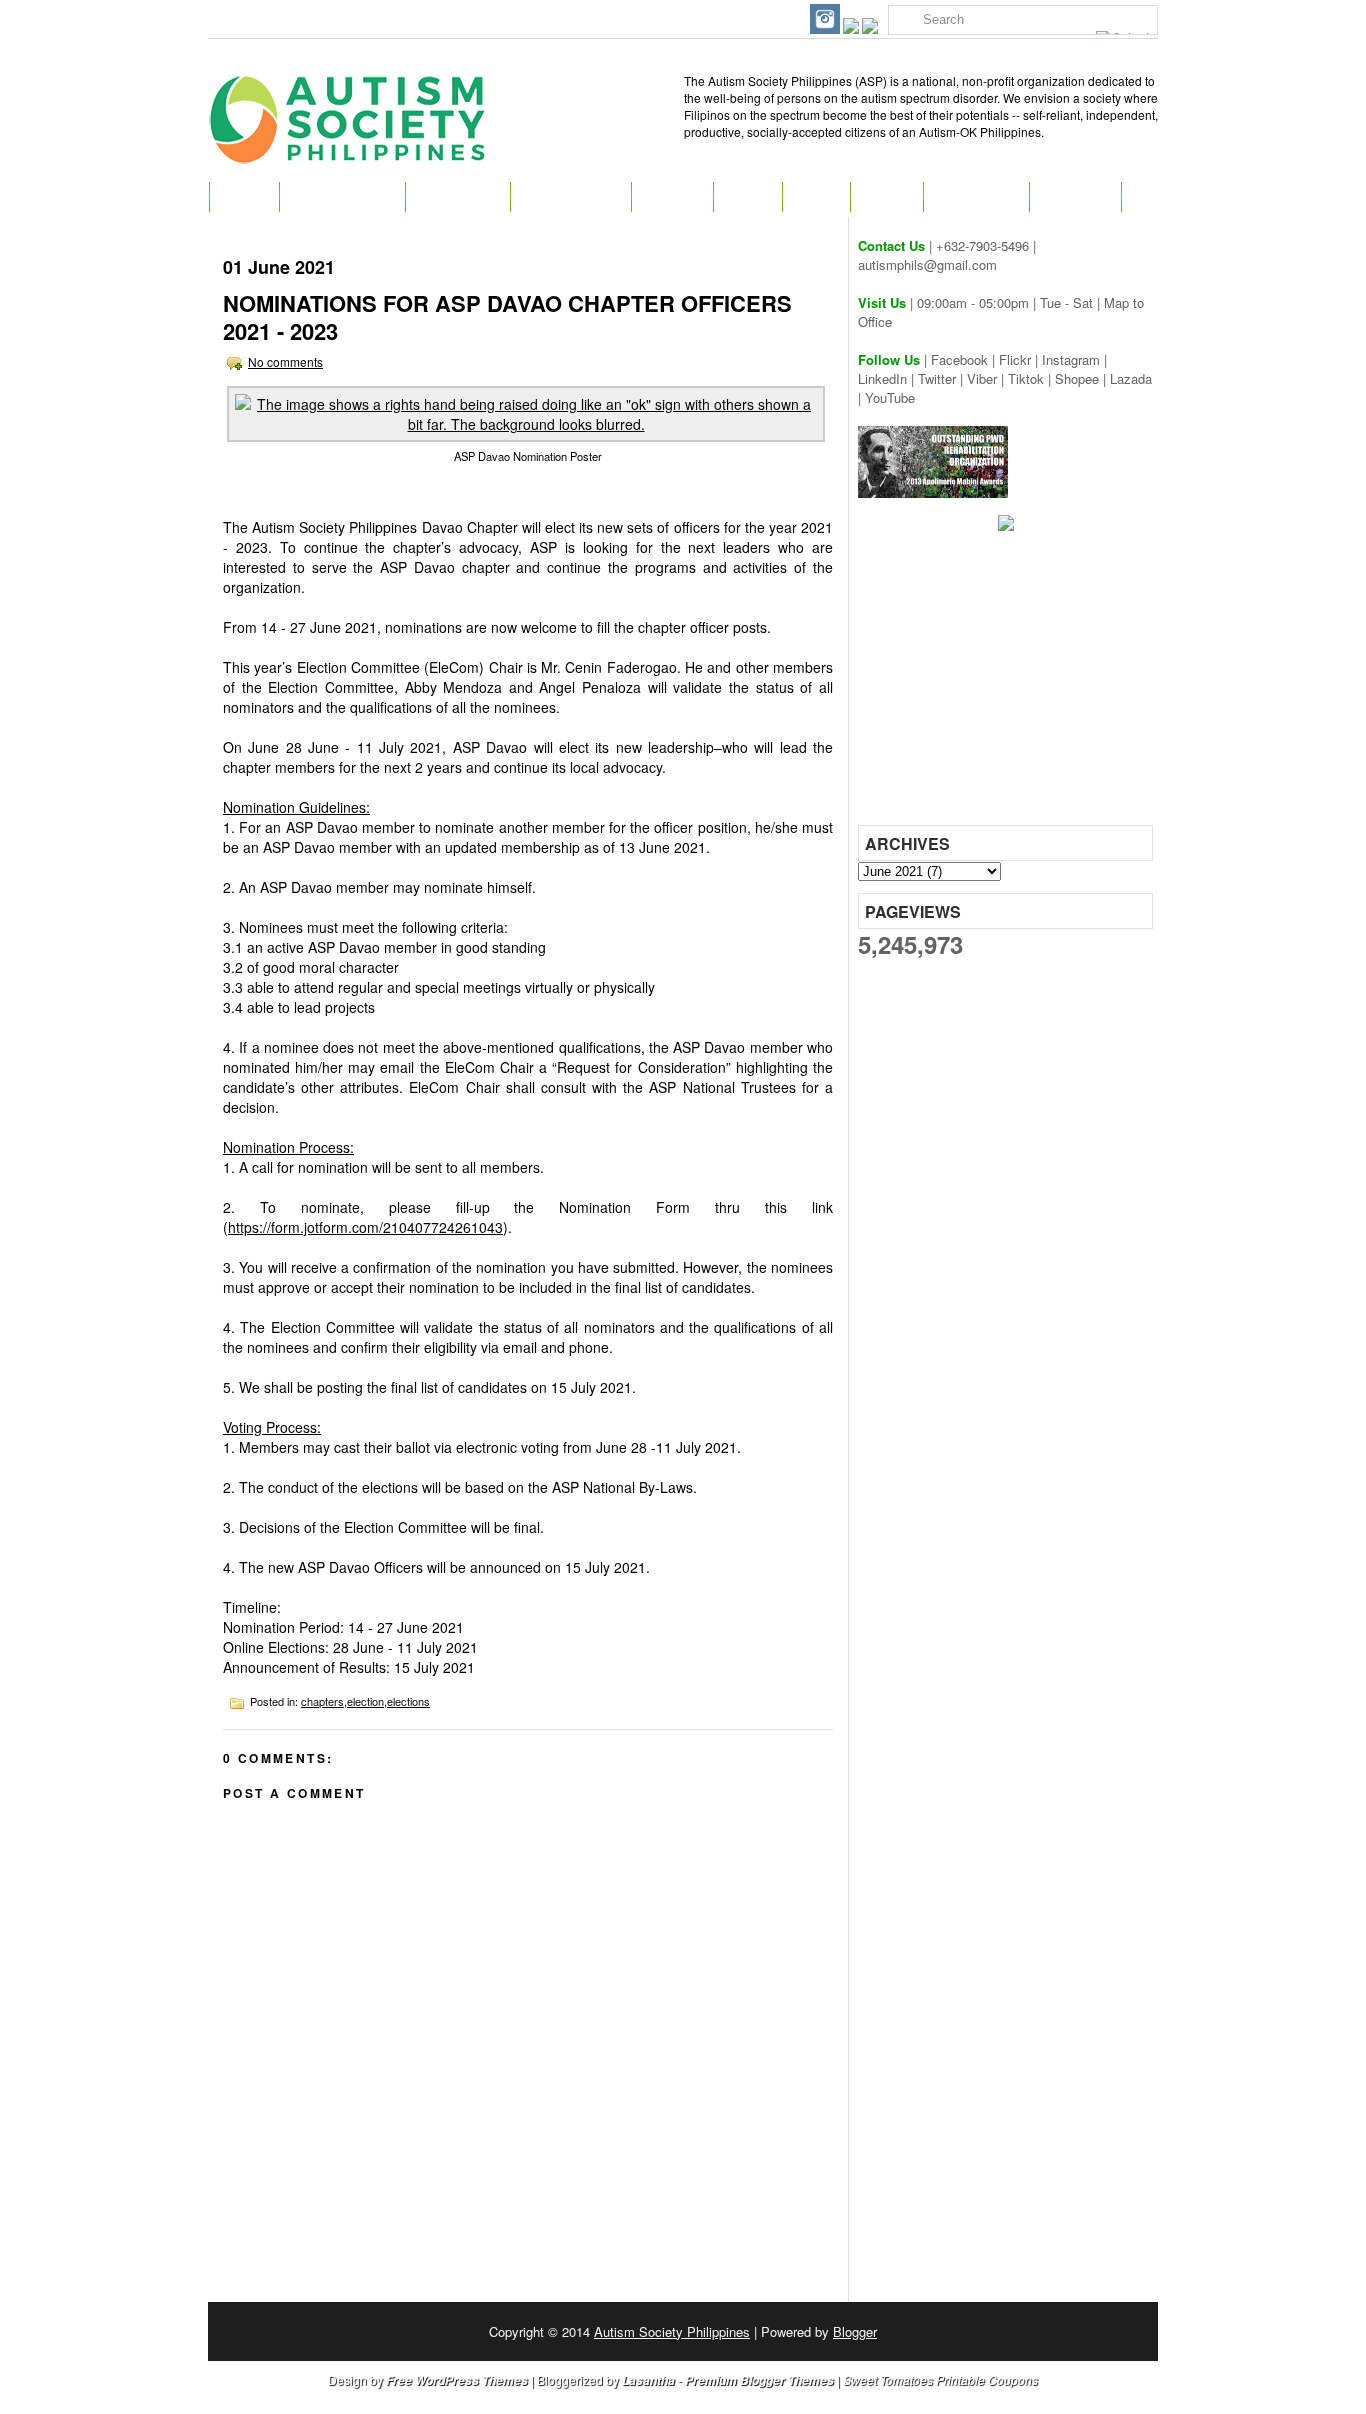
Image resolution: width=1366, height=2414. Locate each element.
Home (244, 197)
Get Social (976, 197)
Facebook (959, 359)
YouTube (890, 397)
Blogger (855, 2331)
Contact (1075, 197)
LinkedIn (882, 378)
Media (886, 197)
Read (747, 197)
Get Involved (570, 197)
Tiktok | (1031, 378)
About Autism (342, 197)
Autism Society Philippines (672, 2331)
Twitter (937, 378)
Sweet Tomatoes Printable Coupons (940, 2379)
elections (408, 1701)
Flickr (1015, 359)
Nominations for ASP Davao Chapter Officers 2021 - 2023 (507, 317)
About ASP (457, 197)
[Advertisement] (1008, 685)
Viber (982, 378)
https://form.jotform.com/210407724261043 (365, 1227)
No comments (285, 361)
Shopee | (1082, 378)
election (365, 1701)
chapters (322, 1701)
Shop (816, 197)
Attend (672, 197)
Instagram (1071, 359)
